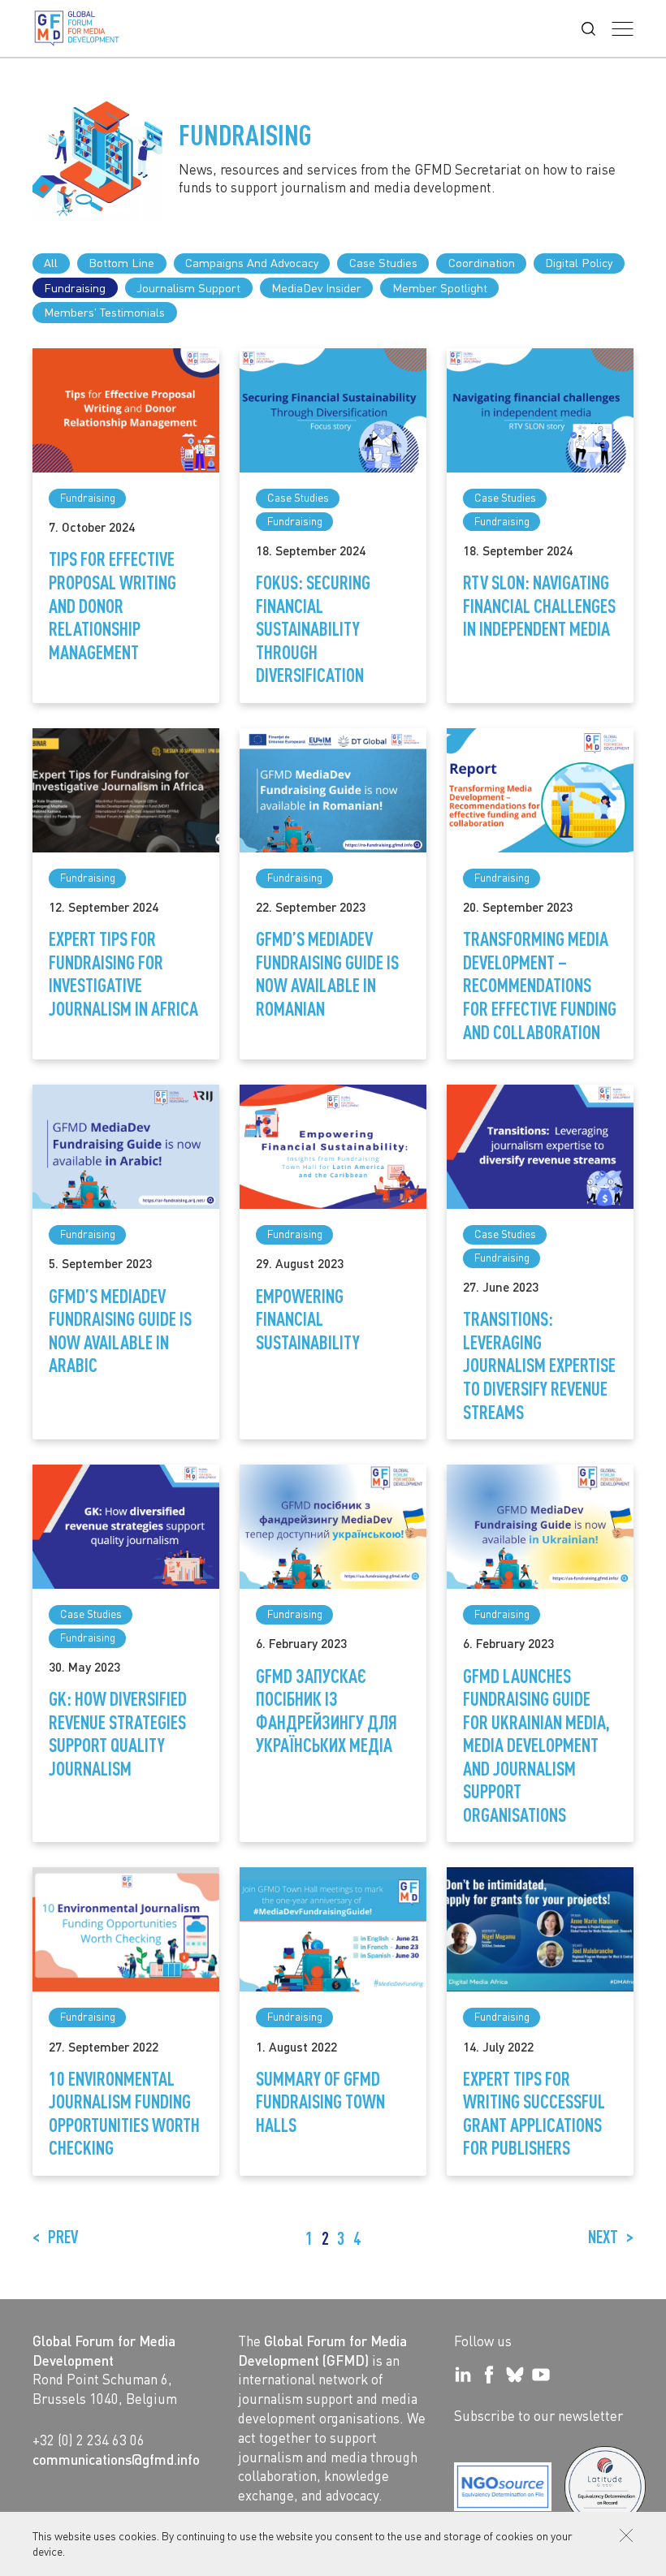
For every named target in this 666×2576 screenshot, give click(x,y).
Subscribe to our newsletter (538, 2415)
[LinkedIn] (463, 2375)
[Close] (626, 2535)
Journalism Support (188, 287)
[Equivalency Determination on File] (503, 2487)
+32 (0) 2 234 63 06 (89, 2440)
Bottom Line (121, 262)
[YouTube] (541, 2375)
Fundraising (75, 287)
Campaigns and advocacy (252, 262)
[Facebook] (489, 2375)
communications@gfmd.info (116, 2459)
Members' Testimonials (104, 312)
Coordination (482, 262)
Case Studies (383, 262)
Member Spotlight (440, 287)
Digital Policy (579, 262)
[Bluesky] (515, 2375)
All (51, 262)
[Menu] (623, 29)
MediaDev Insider (316, 287)
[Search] (588, 29)
